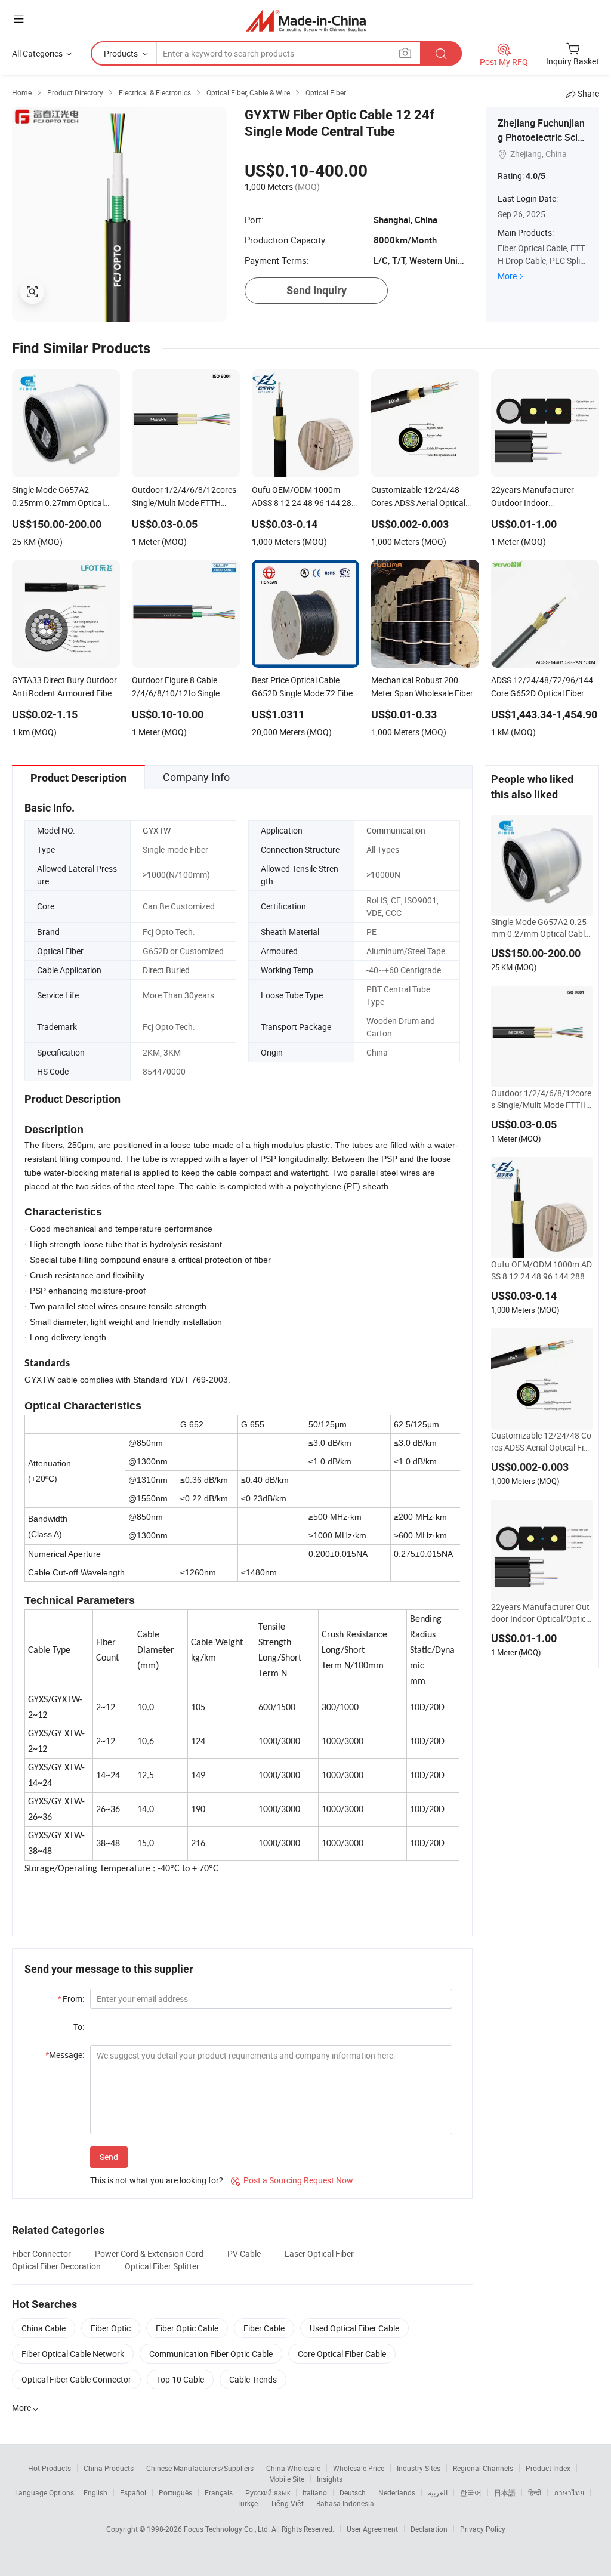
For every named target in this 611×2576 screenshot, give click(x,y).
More (507, 276)
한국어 (471, 2492)
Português (175, 2492)
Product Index (548, 2468)
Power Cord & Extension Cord (149, 2253)
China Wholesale (293, 2468)
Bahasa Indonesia (345, 2503)
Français (219, 2492)
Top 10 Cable (180, 2379)
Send (109, 2157)
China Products (109, 2468)
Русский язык (268, 2492)
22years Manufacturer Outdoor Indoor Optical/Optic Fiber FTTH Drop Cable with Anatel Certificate (542, 1613)
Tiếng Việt (287, 2503)
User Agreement (372, 2529)
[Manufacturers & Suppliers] (306, 21)
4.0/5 (536, 176)
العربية (438, 2492)
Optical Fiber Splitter (162, 2266)
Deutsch (353, 2492)
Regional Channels (483, 2468)
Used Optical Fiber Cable (354, 2328)
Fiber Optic (111, 2328)
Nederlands (397, 2492)
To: (79, 2027)
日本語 (505, 2492)
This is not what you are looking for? (157, 2180)
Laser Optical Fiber (319, 2253)
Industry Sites (419, 2468)
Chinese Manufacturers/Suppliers (200, 2468)
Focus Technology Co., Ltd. (228, 2529)
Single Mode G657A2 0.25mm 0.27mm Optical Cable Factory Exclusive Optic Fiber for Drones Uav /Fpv (541, 928)
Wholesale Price (359, 2468)
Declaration (429, 2529)
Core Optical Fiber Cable (342, 2354)
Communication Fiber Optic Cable (211, 2354)
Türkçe (247, 2503)
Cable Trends (253, 2379)
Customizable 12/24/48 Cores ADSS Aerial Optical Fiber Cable (542, 1442)
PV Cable (244, 2253)
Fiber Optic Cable (187, 2328)
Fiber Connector (41, 2253)
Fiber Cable (264, 2328)
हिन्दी (535, 2492)
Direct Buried (166, 970)
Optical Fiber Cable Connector (76, 2379)
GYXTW (157, 830)
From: (71, 1999)
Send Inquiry (317, 290)
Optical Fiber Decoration (56, 2266)
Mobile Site (287, 2479)
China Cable (44, 2328)
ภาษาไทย (569, 2492)
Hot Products (50, 2468)
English (95, 2492)
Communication (396, 830)
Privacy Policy (483, 2529)
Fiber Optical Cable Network (73, 2354)
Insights (330, 2479)
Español (133, 2492)
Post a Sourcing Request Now (292, 2180)
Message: (65, 2055)
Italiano (315, 2492)
